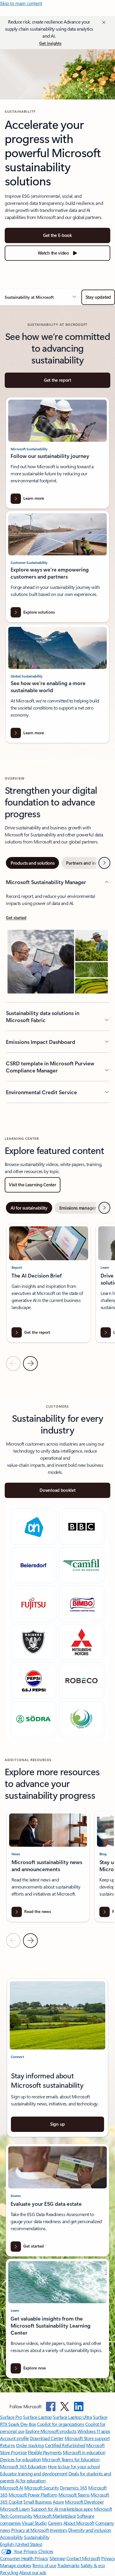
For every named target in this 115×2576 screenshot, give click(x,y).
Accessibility (11, 2537)
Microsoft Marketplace (55, 2516)
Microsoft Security (41, 2488)
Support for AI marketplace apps (62, 2509)
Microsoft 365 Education (23, 2466)
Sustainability (37, 2537)
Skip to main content (21, 3)
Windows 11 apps (94, 2431)
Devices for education (20, 2459)
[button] (41, 297)
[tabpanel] (57, 991)
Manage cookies (15, 2565)
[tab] (32, 863)
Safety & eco (93, 2565)
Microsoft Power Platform (33, 2495)
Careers (55, 2523)
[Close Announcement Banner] (103, 22)
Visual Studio (34, 2523)
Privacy (108, 2558)
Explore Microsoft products (51, 2431)
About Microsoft (79, 2523)
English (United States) (21, 2544)
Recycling (9, 2572)
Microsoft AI (11, 2488)
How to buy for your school (74, 2466)
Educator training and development (34, 2473)
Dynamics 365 (74, 2488)
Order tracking (30, 2445)
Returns (8, 2445)
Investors (59, 2530)
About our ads (33, 2572)
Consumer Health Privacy (24, 2558)
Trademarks (68, 2565)
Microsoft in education (84, 2452)
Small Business (37, 2502)
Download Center (47, 2438)
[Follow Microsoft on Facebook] (51, 2406)
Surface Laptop (37, 2417)
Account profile (14, 2438)
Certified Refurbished (65, 2445)
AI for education (30, 2480)
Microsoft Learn (15, 2509)
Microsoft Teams (74, 2495)
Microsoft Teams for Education (71, 2459)
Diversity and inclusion (90, 2530)
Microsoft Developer (84, 2502)
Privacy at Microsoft (30, 2530)
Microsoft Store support (87, 2438)
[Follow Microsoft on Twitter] (65, 2406)
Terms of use (44, 2565)
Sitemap (57, 2558)
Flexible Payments (45, 2452)
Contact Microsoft (83, 2558)
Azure (58, 2502)
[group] (49, 1283)
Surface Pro (11, 2417)
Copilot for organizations (60, 2424)
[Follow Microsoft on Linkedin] (79, 2406)
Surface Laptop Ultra (72, 2417)
